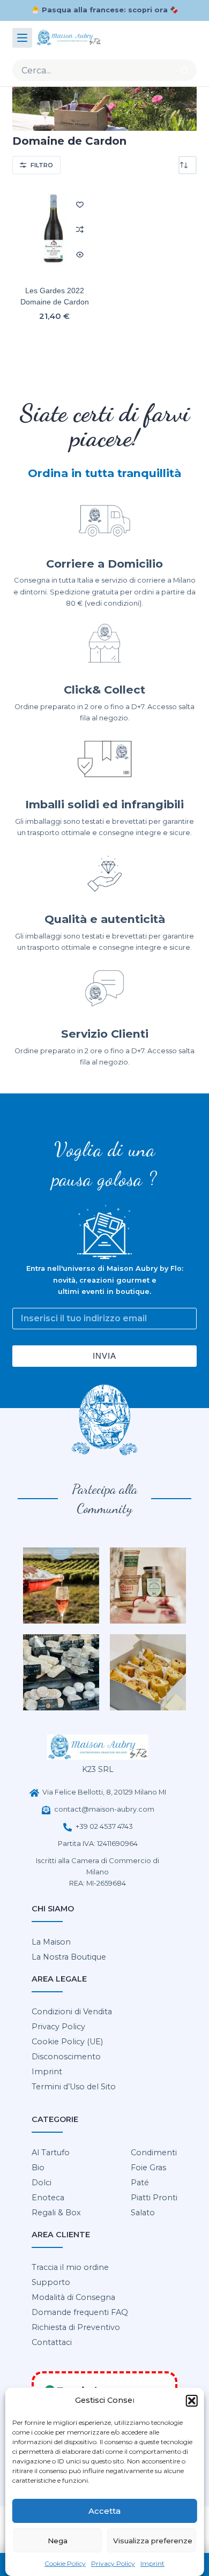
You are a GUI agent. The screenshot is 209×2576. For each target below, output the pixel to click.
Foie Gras (148, 2168)
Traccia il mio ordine (70, 2267)
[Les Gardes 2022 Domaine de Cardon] (54, 230)
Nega (58, 2541)
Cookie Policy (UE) (67, 2042)
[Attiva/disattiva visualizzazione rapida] (80, 255)
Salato (143, 2213)
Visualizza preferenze (153, 2541)
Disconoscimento (66, 2057)
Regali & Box (56, 2213)
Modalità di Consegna (73, 2297)
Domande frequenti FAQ (80, 2312)
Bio (38, 2168)
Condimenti (154, 2153)
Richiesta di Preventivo (76, 2327)
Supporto (51, 2282)
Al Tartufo (51, 2153)
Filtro (42, 165)
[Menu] (22, 38)
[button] (191, 2401)
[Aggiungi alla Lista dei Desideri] (80, 204)
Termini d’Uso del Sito (74, 2087)
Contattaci (52, 2342)
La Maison (51, 1942)
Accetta (104, 2511)
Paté (140, 2183)
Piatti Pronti (154, 2198)
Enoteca (48, 2198)
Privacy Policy (113, 2563)
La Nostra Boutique (69, 1957)
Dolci (42, 2183)
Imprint (152, 2563)
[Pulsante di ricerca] (185, 70)
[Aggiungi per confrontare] (80, 229)
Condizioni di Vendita (72, 2012)
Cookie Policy (65, 2563)
